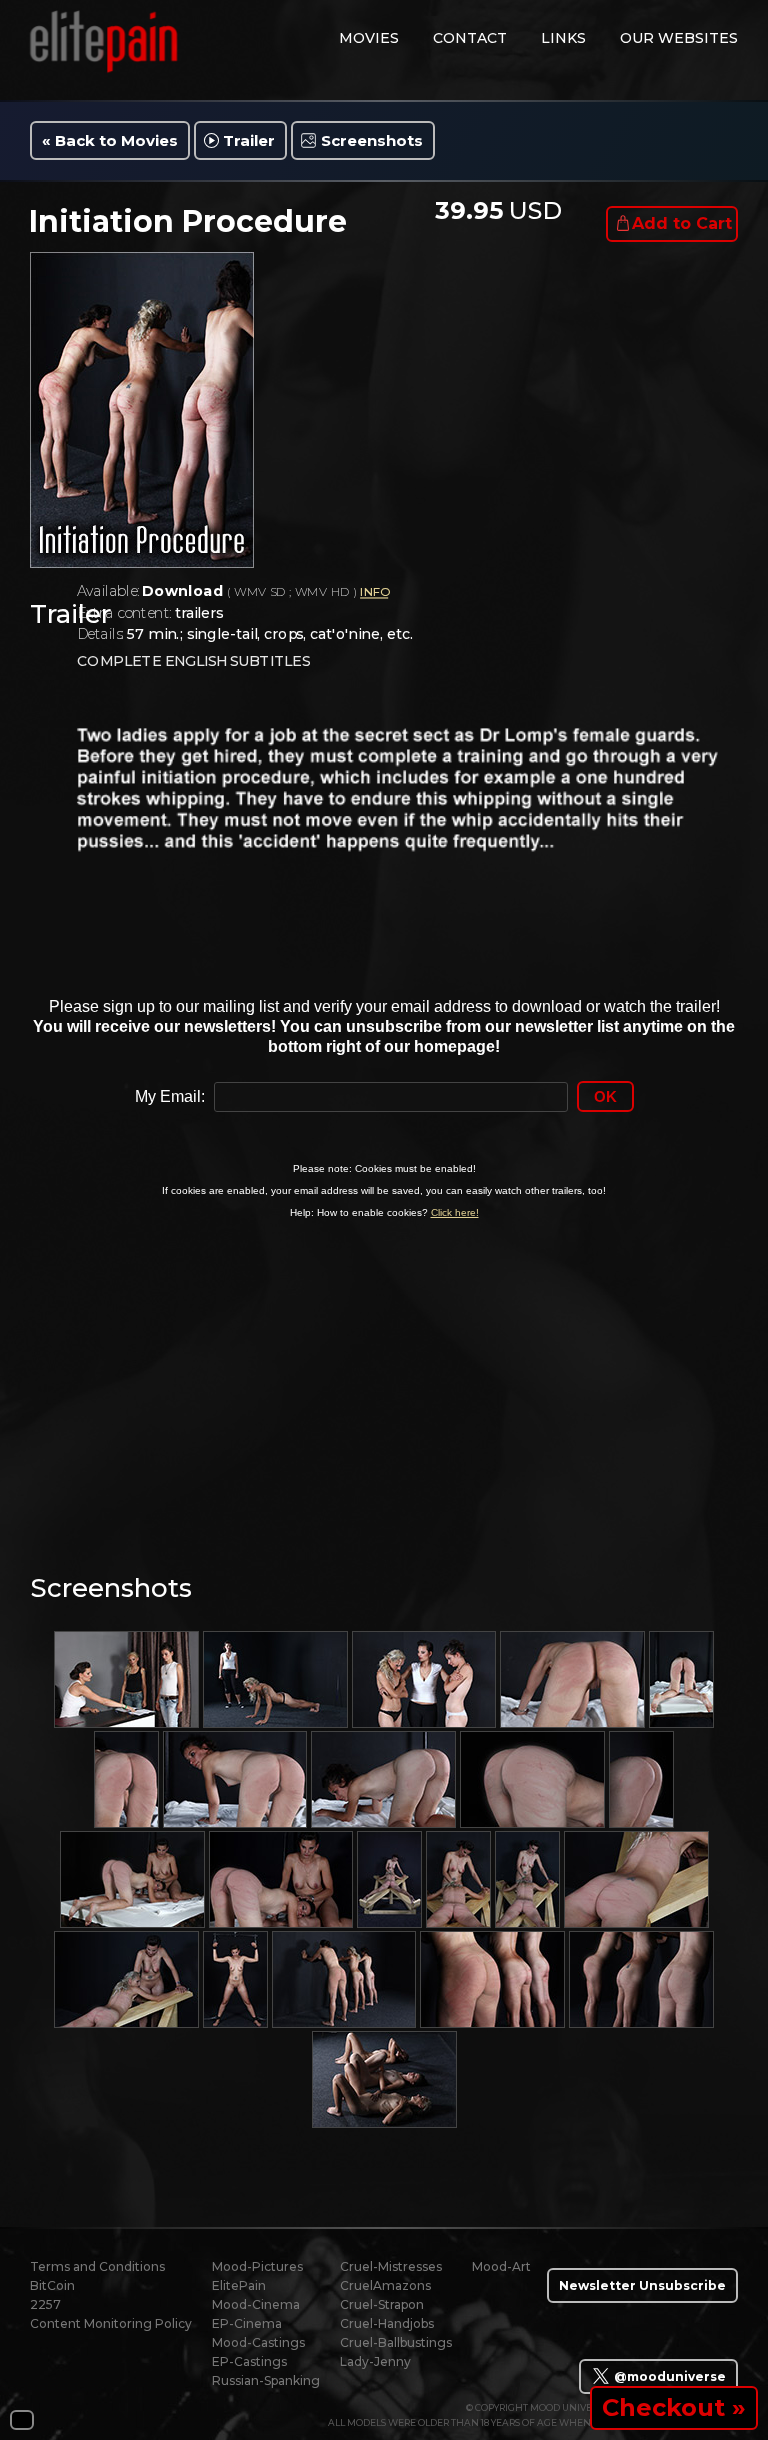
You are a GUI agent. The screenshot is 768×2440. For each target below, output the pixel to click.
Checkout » (674, 2407)
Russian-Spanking (266, 2380)
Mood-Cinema (256, 2304)
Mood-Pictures (257, 2266)
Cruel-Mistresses (391, 2266)
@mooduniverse (668, 2376)
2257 (45, 2304)
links (563, 38)
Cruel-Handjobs (387, 2323)
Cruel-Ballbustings (396, 2342)
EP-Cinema (247, 2323)
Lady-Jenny (375, 2361)
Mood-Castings (258, 2342)
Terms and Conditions (97, 2266)
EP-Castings (249, 2361)
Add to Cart (682, 223)
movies (369, 38)
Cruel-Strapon (382, 2304)
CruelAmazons (385, 2285)
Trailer (249, 140)
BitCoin (52, 2285)
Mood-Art (501, 2266)
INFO (374, 592)
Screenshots (372, 140)
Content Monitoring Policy (111, 2323)
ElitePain (239, 2285)
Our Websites (679, 38)
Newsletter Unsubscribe (642, 2285)
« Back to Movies (110, 140)
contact (470, 38)
